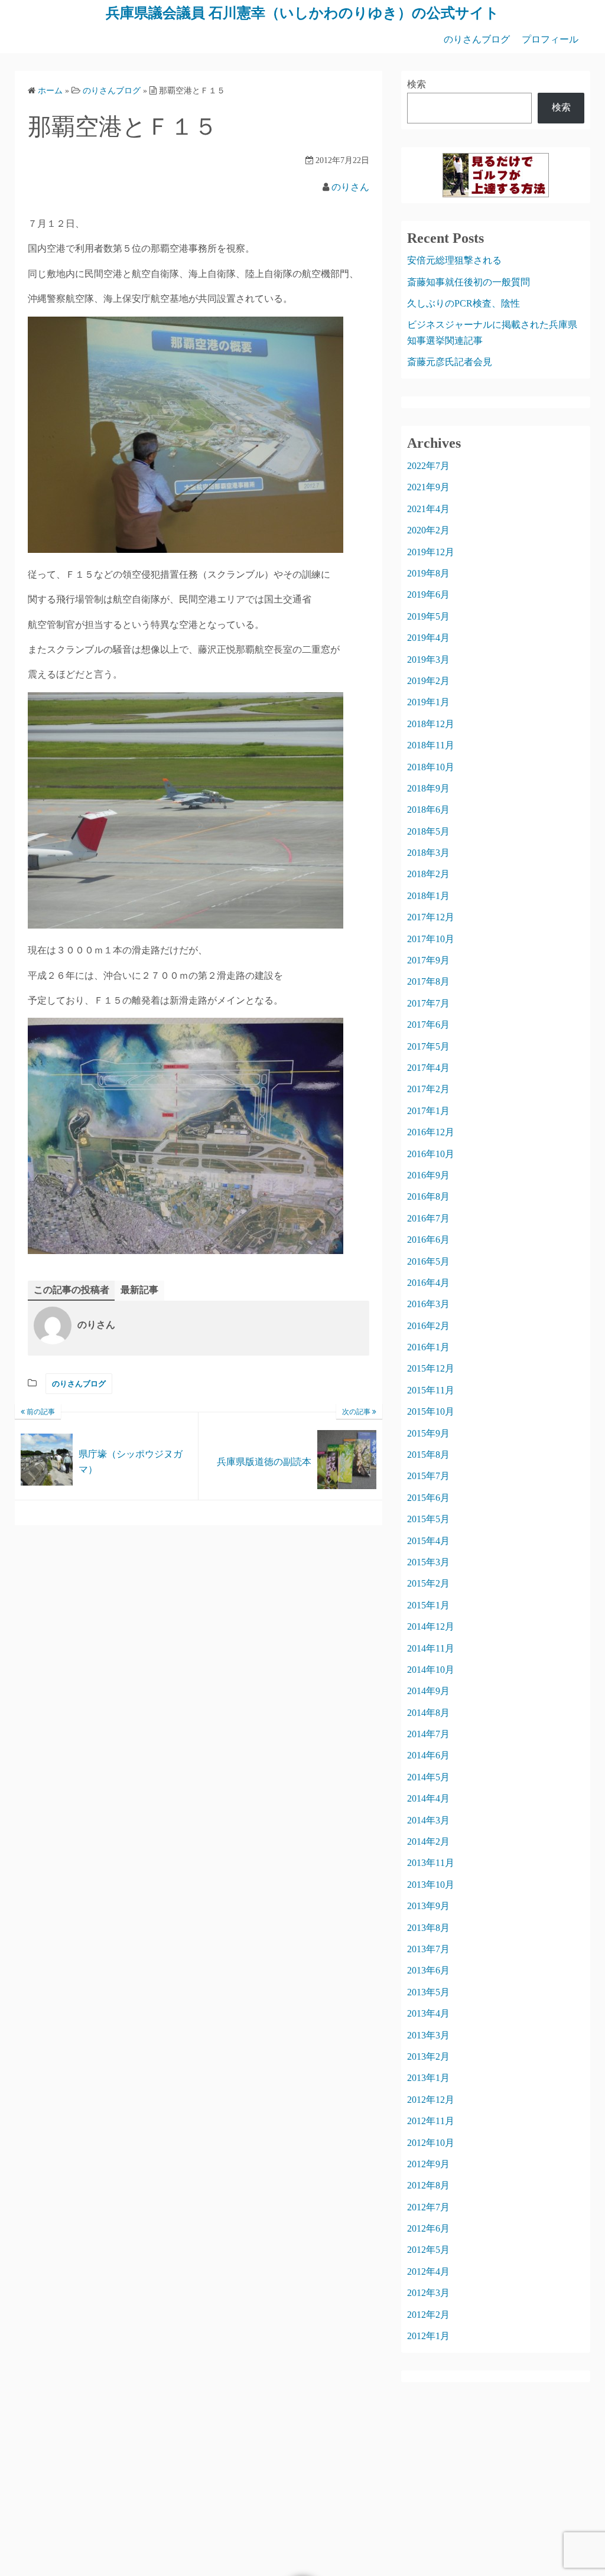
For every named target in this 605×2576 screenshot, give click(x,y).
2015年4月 (428, 1541)
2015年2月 (428, 1583)
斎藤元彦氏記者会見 (450, 362)
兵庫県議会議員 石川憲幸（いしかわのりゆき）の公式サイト (302, 13)
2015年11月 (431, 1390)
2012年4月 (428, 2271)
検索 (417, 84)
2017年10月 (431, 939)
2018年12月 (431, 724)
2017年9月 (428, 960)
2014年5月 (428, 1777)
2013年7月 (428, 1949)
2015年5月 (428, 1519)
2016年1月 (428, 1347)
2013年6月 (428, 1970)
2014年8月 (428, 1713)
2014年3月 (428, 1820)
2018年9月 (428, 788)
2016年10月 (431, 1154)
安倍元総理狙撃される (454, 260)
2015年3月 (428, 1562)
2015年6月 (428, 1498)
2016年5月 (428, 1261)
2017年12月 (431, 917)
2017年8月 (428, 981)
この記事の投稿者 (71, 1290)
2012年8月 (428, 2185)
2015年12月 (431, 1368)
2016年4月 (428, 1283)
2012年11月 (431, 2121)
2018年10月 (431, 767)
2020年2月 (428, 530)
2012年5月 (428, 2250)
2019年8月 (428, 573)
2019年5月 (428, 616)
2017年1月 (428, 1111)
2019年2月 (428, 681)
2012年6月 (428, 2228)
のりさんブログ (477, 39)
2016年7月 (428, 1218)
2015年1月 (428, 1605)
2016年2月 (428, 1326)
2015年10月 (431, 1411)
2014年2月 (428, 1841)
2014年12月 (431, 1626)
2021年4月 (428, 509)
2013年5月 (428, 1992)
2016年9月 (428, 1175)
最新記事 (139, 1290)
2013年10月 (431, 1885)
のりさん (350, 187)
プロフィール (550, 39)
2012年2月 (428, 2315)
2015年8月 (428, 1455)
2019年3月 (428, 660)
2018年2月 (428, 874)
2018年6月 (428, 810)
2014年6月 (428, 1755)
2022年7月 (428, 466)
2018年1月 (428, 896)
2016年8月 (428, 1196)
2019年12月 (431, 552)
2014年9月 (428, 1691)
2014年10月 (431, 1670)
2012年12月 (431, 2100)
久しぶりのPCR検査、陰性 (463, 303)
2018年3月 (428, 853)
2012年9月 (428, 2164)
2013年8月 (428, 1928)
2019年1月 (428, 702)
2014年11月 (431, 1648)
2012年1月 (428, 2336)
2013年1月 (428, 2078)
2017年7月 (428, 1003)
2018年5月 (428, 831)
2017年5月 (428, 1046)
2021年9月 (428, 487)
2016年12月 (431, 1132)
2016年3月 (428, 1304)
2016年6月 (428, 1240)
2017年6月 (428, 1025)
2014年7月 (428, 1734)
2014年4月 (428, 1798)
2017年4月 (428, 1068)
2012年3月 (428, 2293)
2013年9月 (428, 1906)
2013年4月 (428, 2013)
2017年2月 (428, 1089)
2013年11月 (431, 1863)
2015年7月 (428, 1476)
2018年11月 (431, 745)
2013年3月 (428, 2035)
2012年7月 (428, 2207)
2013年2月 (428, 2056)
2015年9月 (428, 1433)
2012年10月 (431, 2143)
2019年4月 (428, 638)
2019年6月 (428, 595)
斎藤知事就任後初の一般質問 (469, 282)
